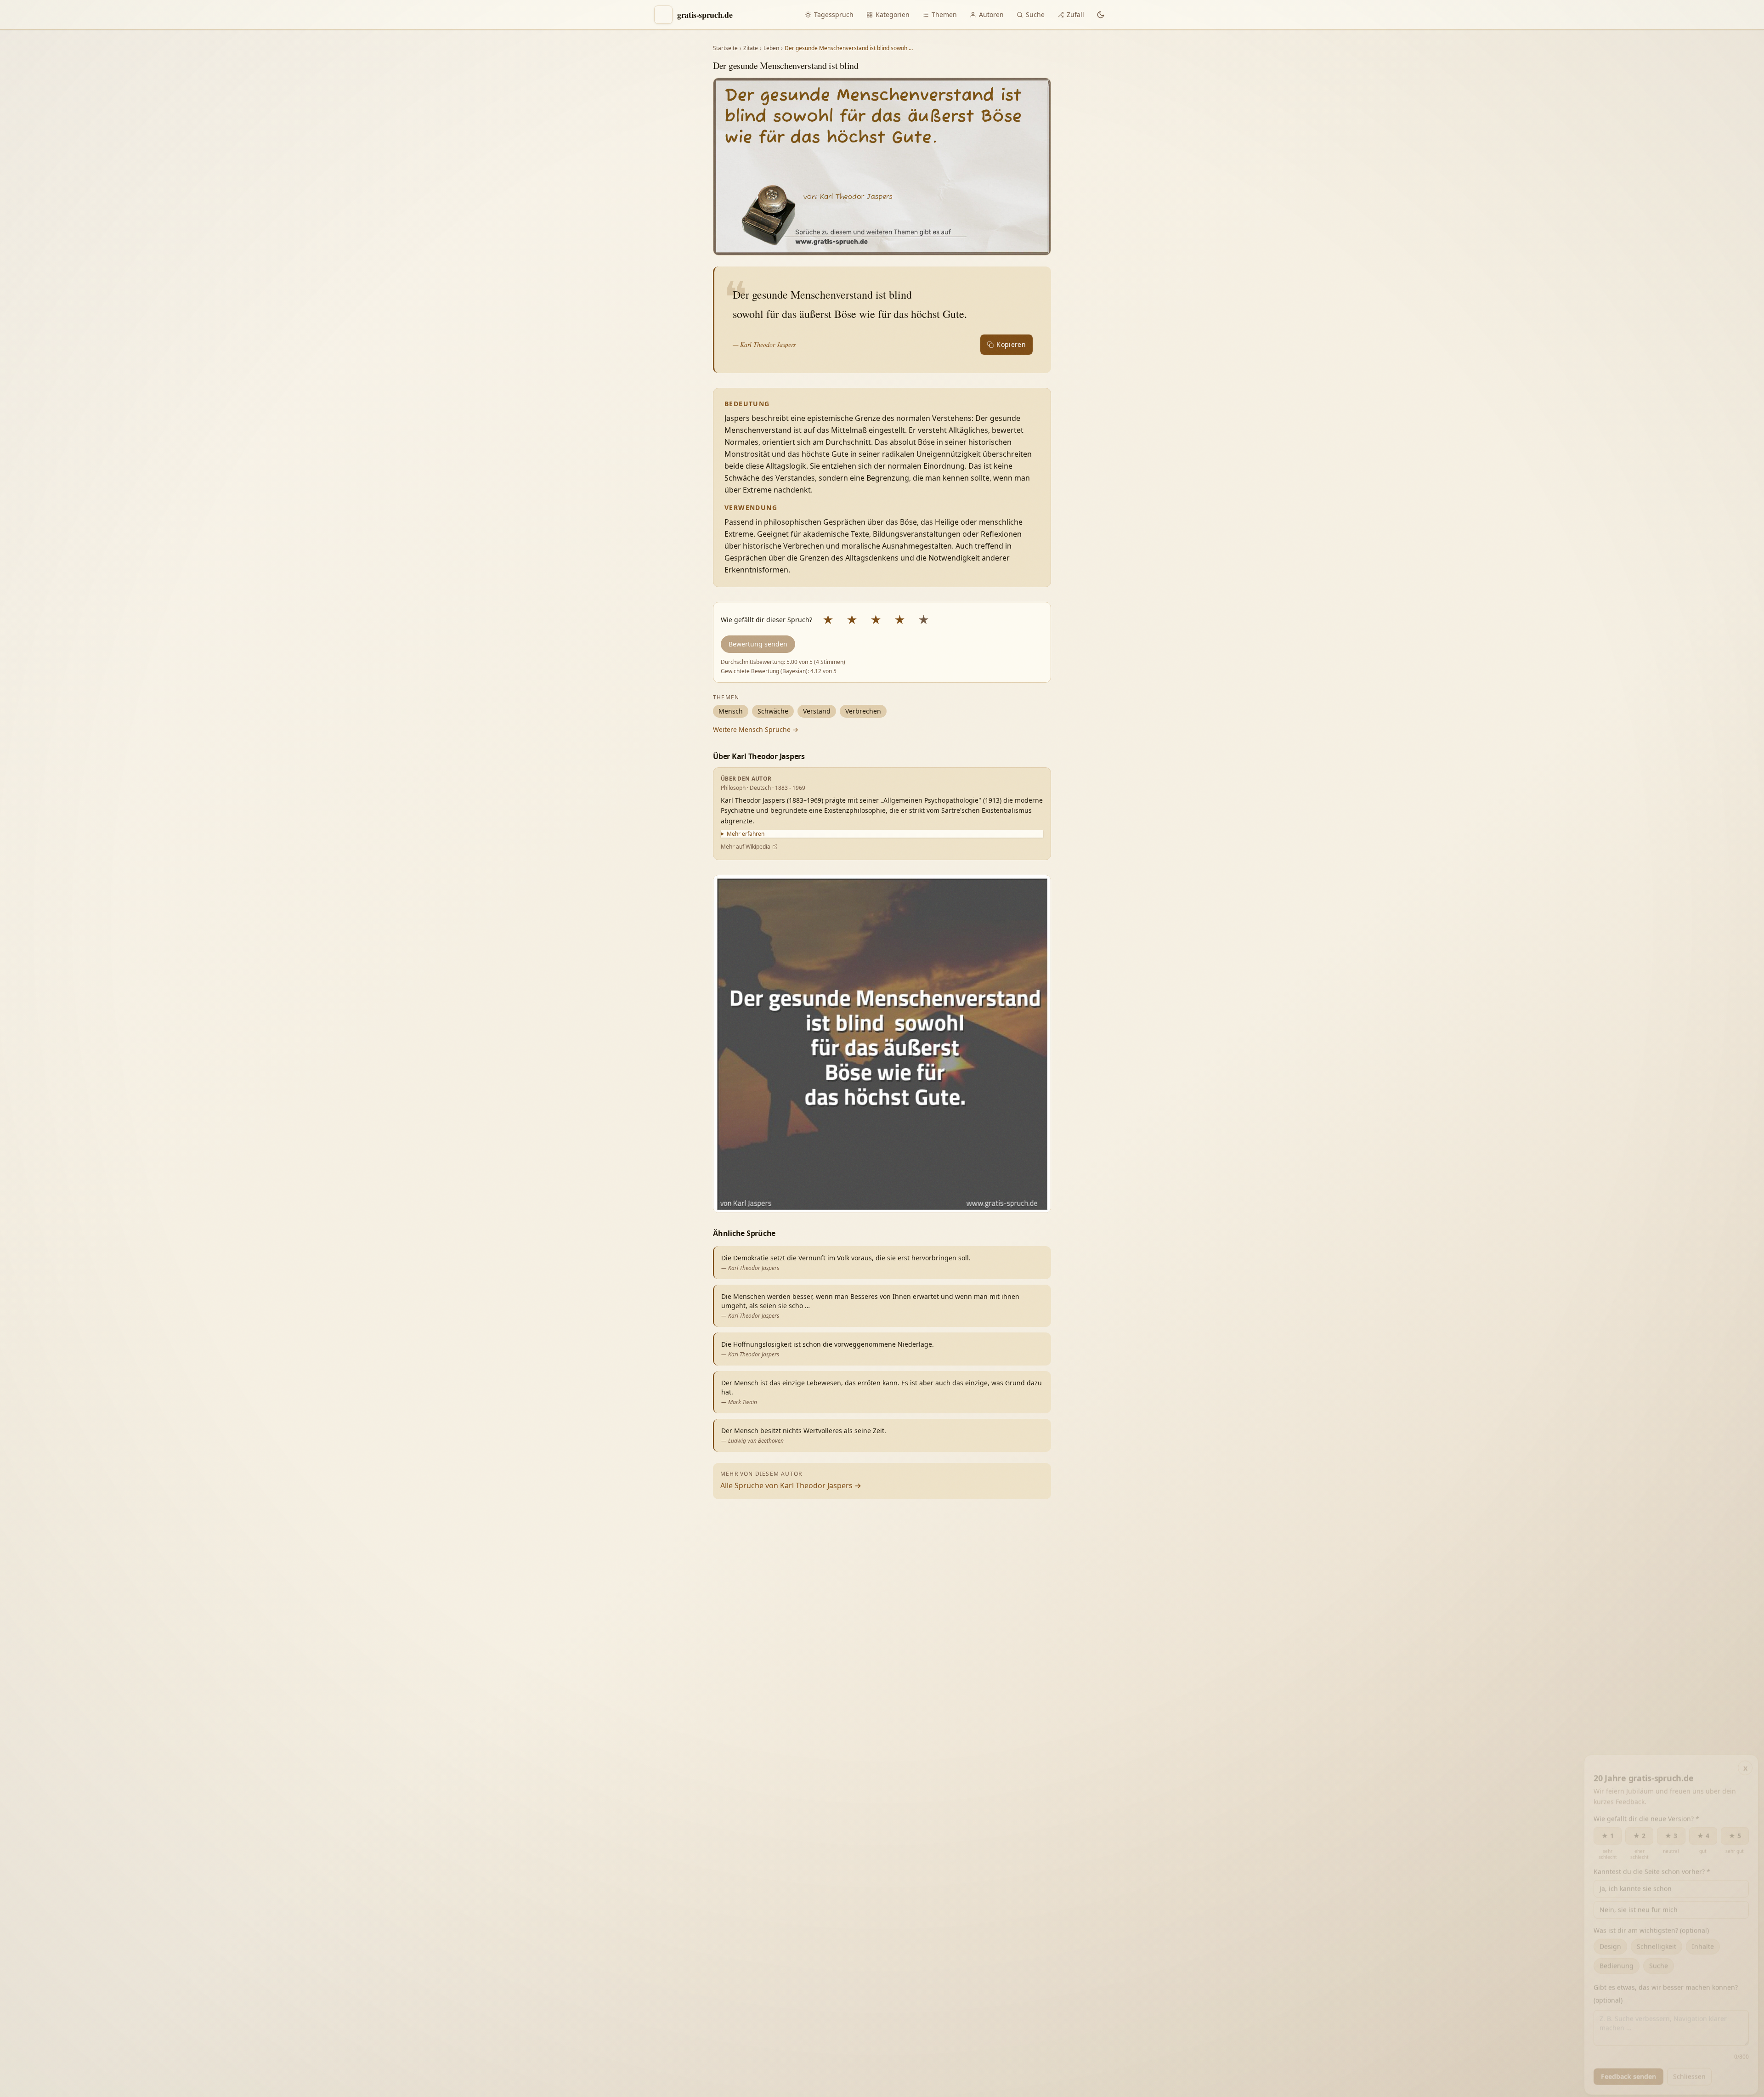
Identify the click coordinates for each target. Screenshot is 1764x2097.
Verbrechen (863, 711)
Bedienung (1617, 1962)
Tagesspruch (834, 14)
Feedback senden (1628, 2073)
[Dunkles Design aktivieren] (1101, 15)
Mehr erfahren (746, 834)
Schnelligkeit (1657, 1943)
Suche (1035, 14)
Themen (944, 14)
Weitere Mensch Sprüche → (756, 729)
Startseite (725, 48)
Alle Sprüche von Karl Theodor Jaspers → (791, 1485)
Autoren (991, 14)
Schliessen (1689, 2073)
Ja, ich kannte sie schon (1636, 1885)
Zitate (751, 48)
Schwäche (773, 711)
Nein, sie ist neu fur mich (1639, 1906)
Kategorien (893, 14)
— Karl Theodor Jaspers (764, 344)
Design (1610, 1943)
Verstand (817, 711)
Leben (771, 48)
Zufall (1075, 14)
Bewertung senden (758, 644)
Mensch (731, 711)
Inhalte (1703, 1943)
